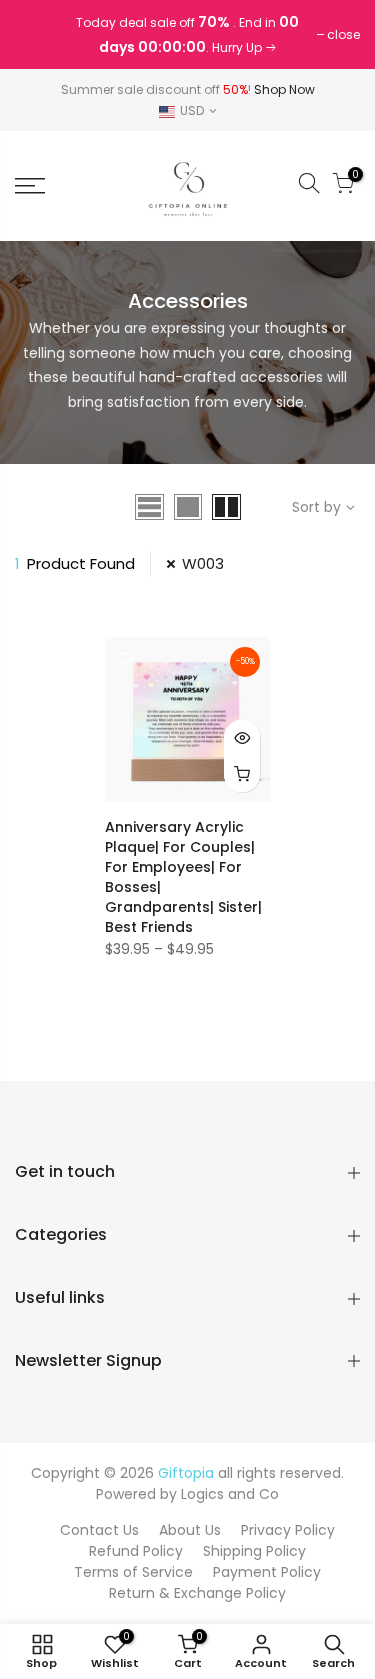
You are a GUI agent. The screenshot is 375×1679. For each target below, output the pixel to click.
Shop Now (284, 89)
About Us (190, 1530)
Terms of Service (133, 1572)
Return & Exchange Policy (197, 1593)
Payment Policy (267, 1572)
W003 (203, 563)
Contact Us (99, 1530)
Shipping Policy (254, 1551)
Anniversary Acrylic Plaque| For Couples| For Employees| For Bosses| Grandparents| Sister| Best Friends (183, 877)
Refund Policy (136, 1551)
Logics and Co (230, 1494)
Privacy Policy (288, 1530)
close (41, 34)
